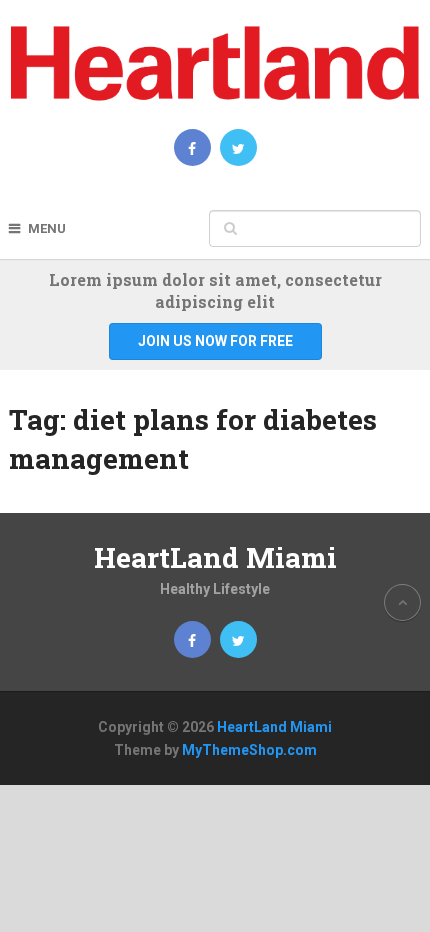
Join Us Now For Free (215, 341)
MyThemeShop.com (249, 750)
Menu (47, 228)
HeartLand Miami (215, 557)
